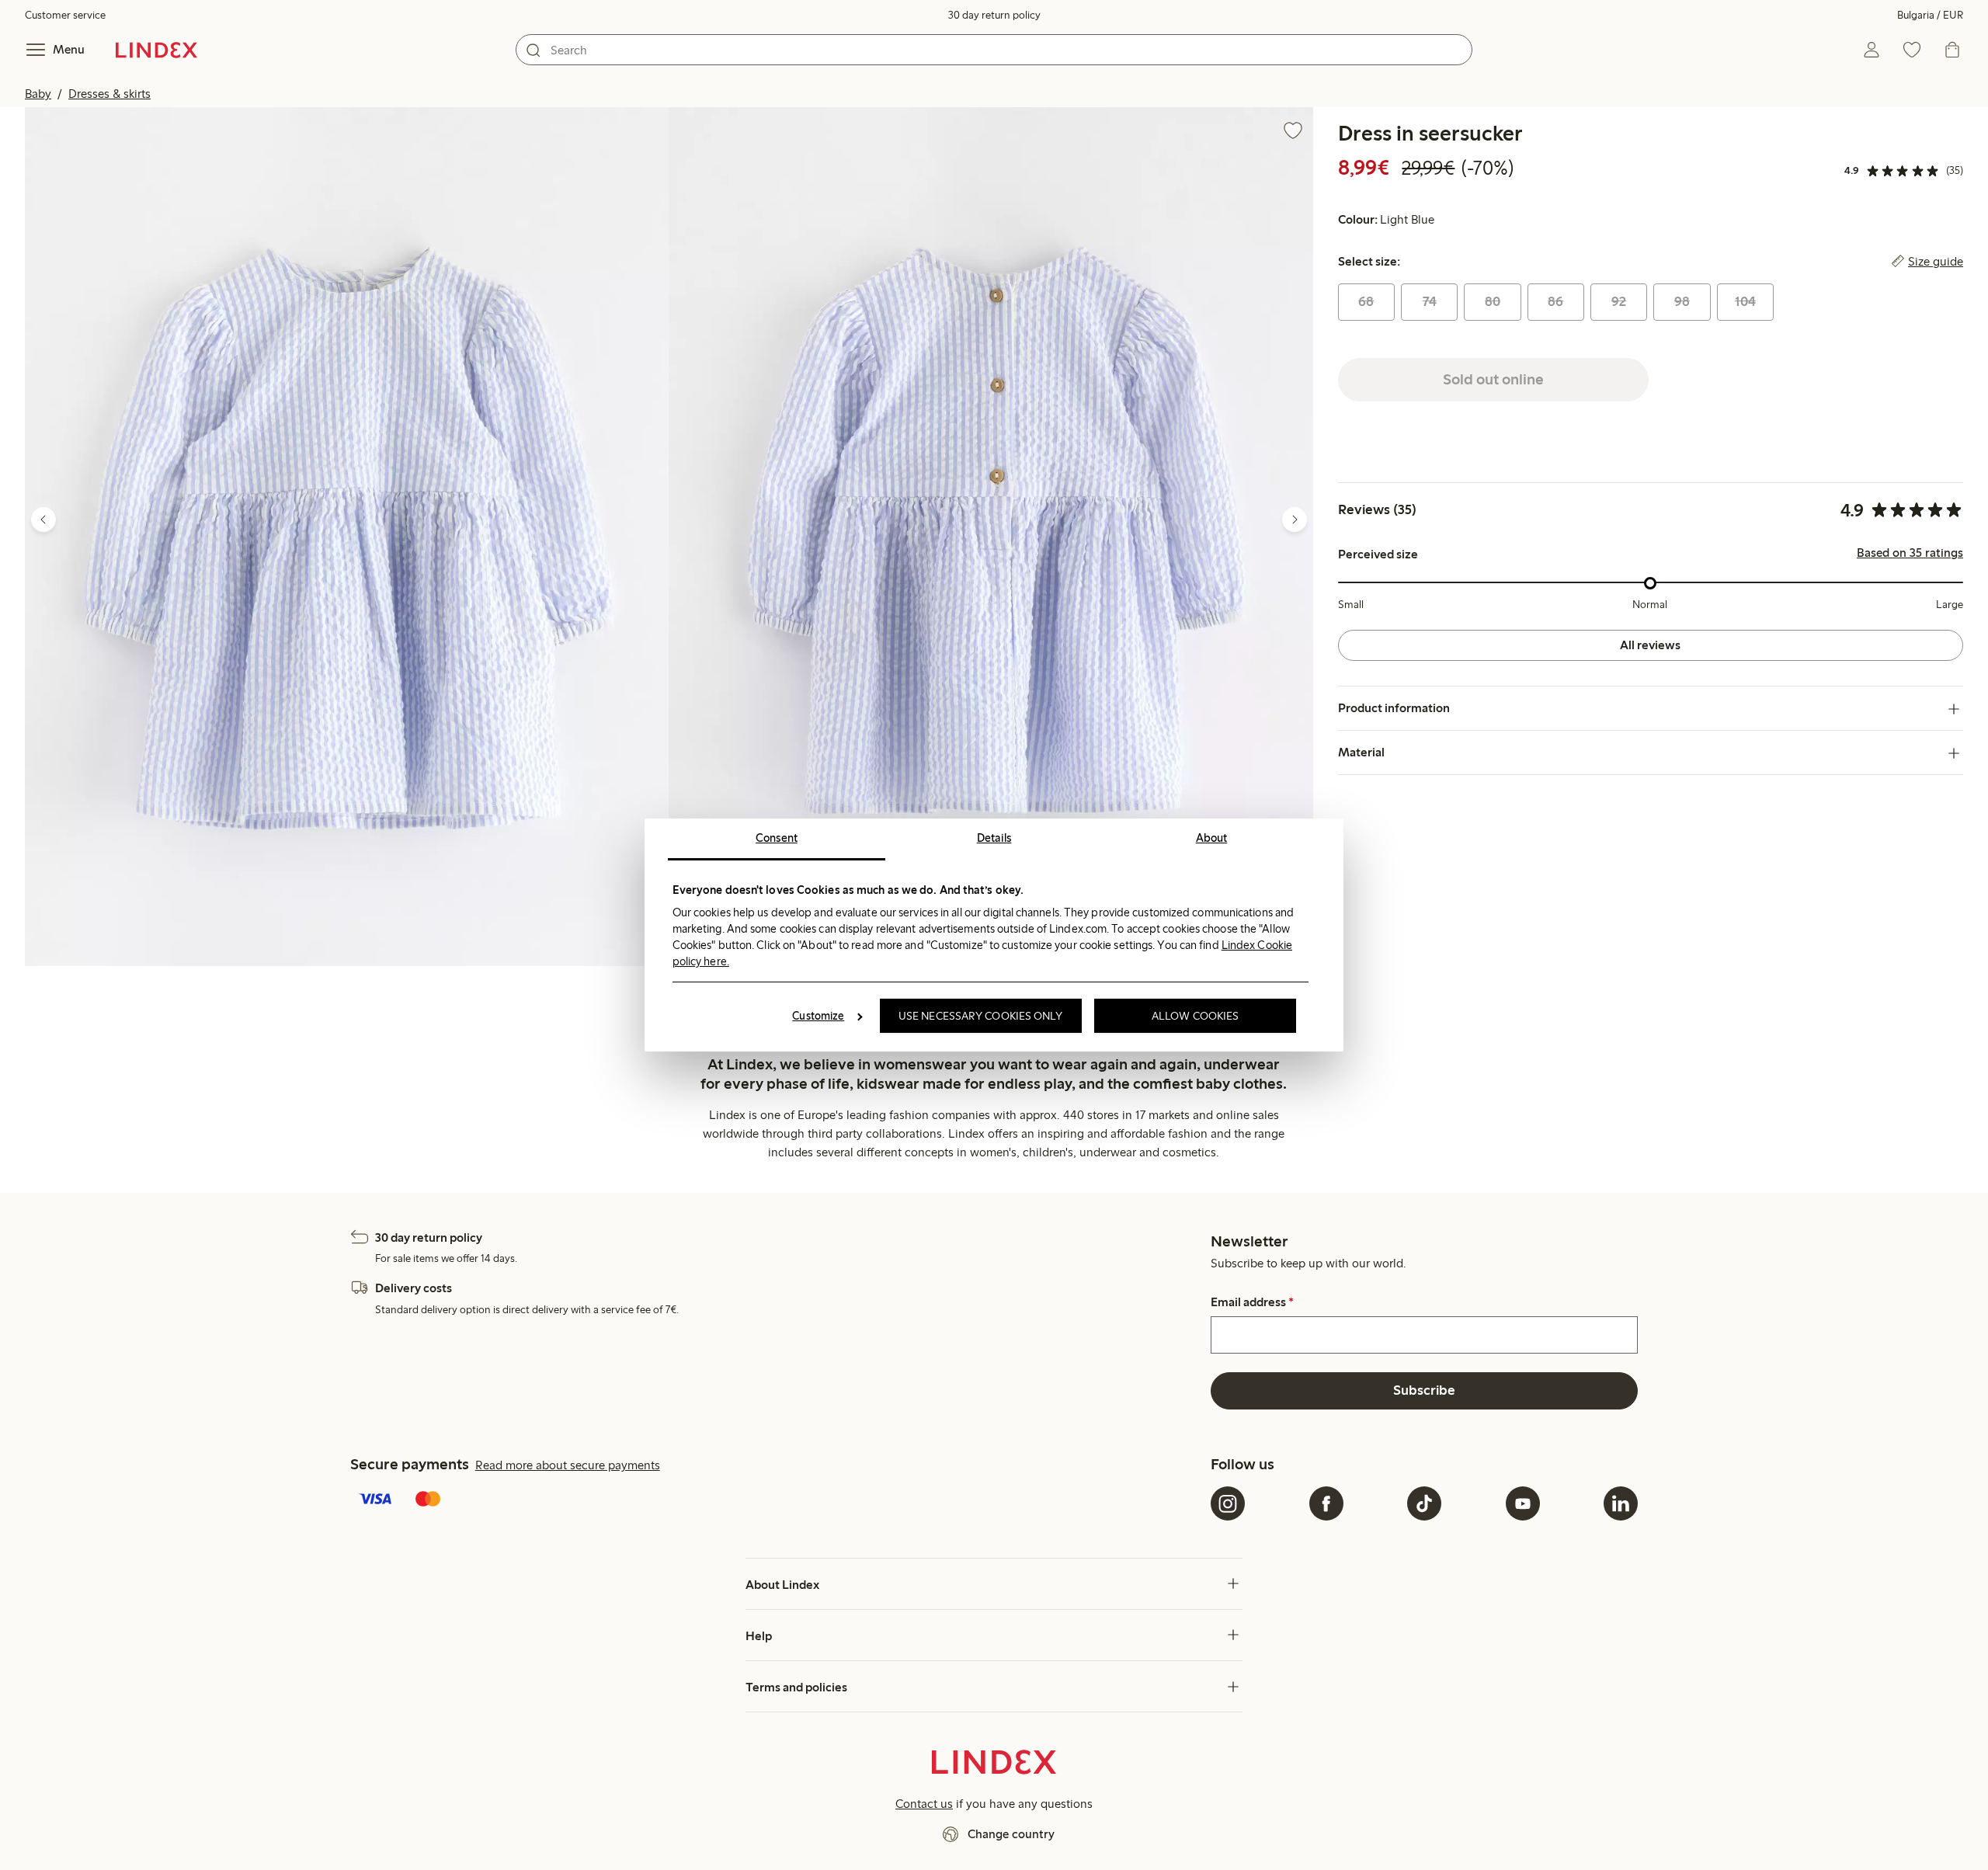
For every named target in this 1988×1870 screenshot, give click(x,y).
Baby (38, 94)
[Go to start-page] (156, 50)
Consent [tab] (777, 838)
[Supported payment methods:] (777, 1500)
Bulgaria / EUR (1930, 15)
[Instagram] (1228, 1503)
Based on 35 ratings (1910, 554)
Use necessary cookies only (981, 1016)
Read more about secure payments (568, 1465)
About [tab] (1212, 838)
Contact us (924, 1804)
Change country (1011, 1834)
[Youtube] (1523, 1503)
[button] (347, 537)
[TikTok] (1424, 1503)
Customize (818, 1016)
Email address (1252, 1302)
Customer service (65, 15)
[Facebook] (1326, 1503)
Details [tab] (994, 838)
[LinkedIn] (1621, 1503)
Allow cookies (1195, 1016)
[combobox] (994, 50)
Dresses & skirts (109, 94)
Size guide (1936, 262)
